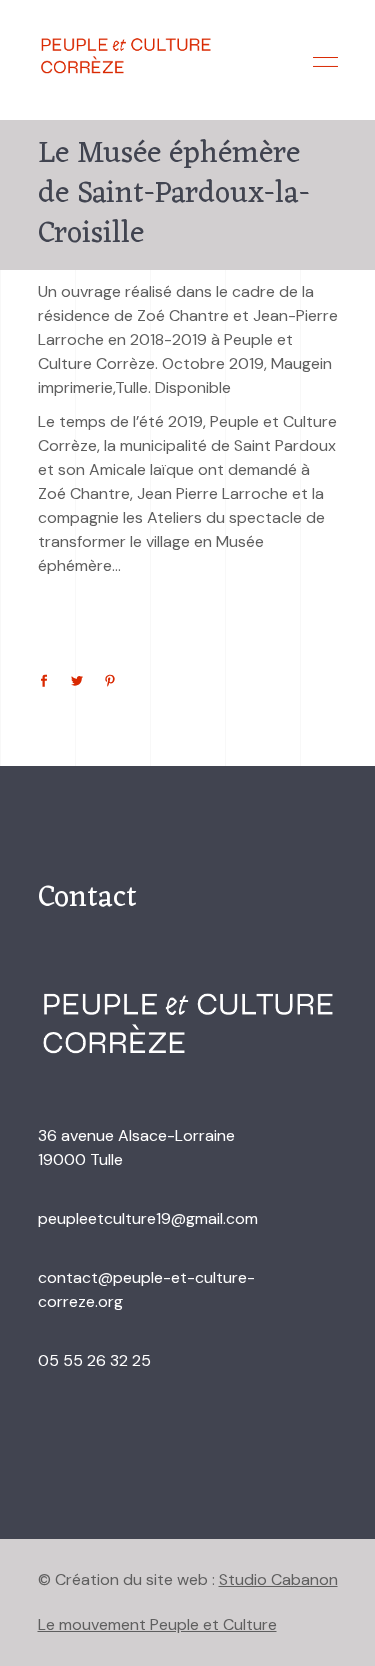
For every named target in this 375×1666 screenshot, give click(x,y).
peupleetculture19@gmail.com (148, 1218)
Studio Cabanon (278, 1579)
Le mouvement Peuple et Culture (157, 1624)
